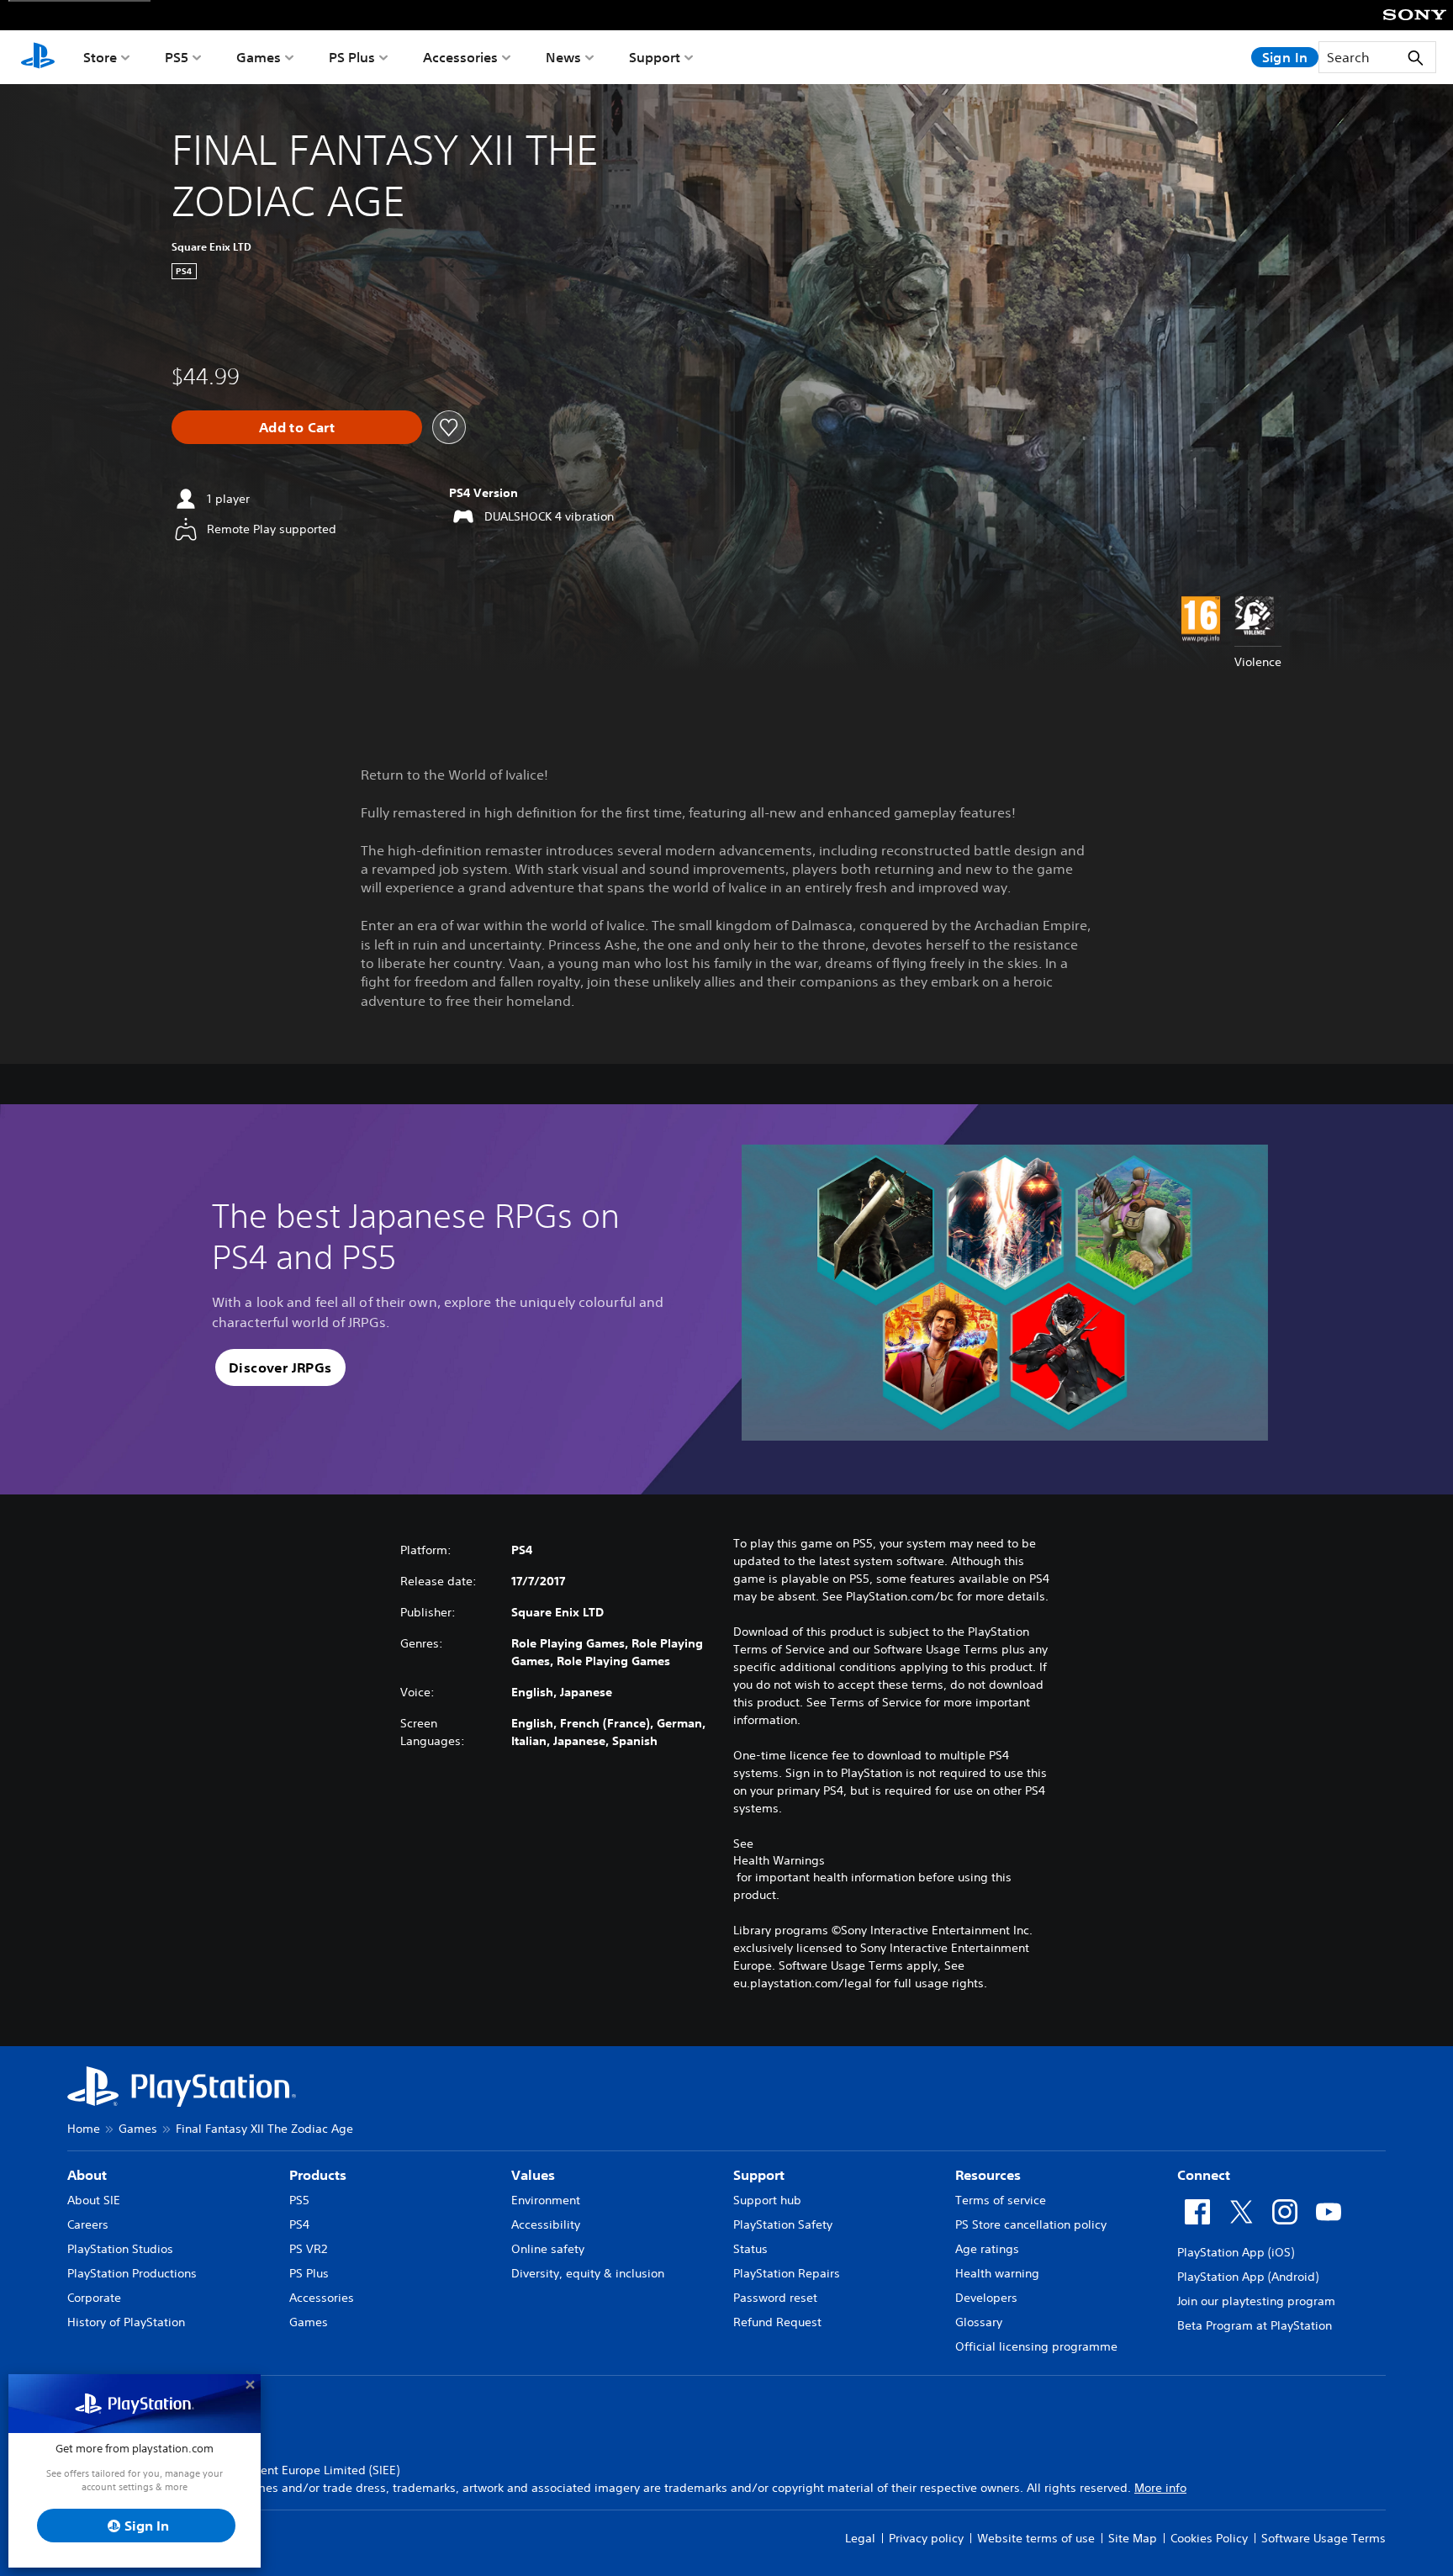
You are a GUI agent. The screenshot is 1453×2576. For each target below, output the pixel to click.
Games (259, 57)
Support (655, 57)
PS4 (299, 2224)
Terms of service (1001, 2200)
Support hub (767, 2200)
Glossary (979, 2322)
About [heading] (87, 2175)
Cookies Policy (1209, 2538)
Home (84, 2129)
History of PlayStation (126, 2322)
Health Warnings (779, 1860)
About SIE (94, 2200)
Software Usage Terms (1324, 2538)
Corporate (94, 2298)
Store (100, 57)
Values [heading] (533, 2175)
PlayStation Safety (783, 2224)
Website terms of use (1036, 2538)
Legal (860, 2538)
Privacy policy (926, 2538)
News (563, 57)
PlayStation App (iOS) (1236, 2252)
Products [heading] (318, 2175)
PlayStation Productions (132, 2273)
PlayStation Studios (120, 2249)
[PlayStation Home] (38, 57)
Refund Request (777, 2322)
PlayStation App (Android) (1248, 2277)
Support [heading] (759, 2175)
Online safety (548, 2249)
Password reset (775, 2298)
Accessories (460, 57)
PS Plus (352, 57)
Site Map (1133, 2538)
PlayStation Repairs (787, 2273)
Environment (546, 2200)
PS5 (177, 57)
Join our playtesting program (1256, 2301)
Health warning (997, 2273)
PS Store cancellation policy (1031, 2224)
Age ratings (987, 2249)
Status (750, 2249)
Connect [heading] (1204, 2175)
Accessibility (546, 2224)
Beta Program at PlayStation (1255, 2325)
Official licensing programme (1036, 2346)
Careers (88, 2224)
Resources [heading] (988, 2175)
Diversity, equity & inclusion (588, 2273)
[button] (280, 1367)
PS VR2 (308, 2249)
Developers (986, 2298)
